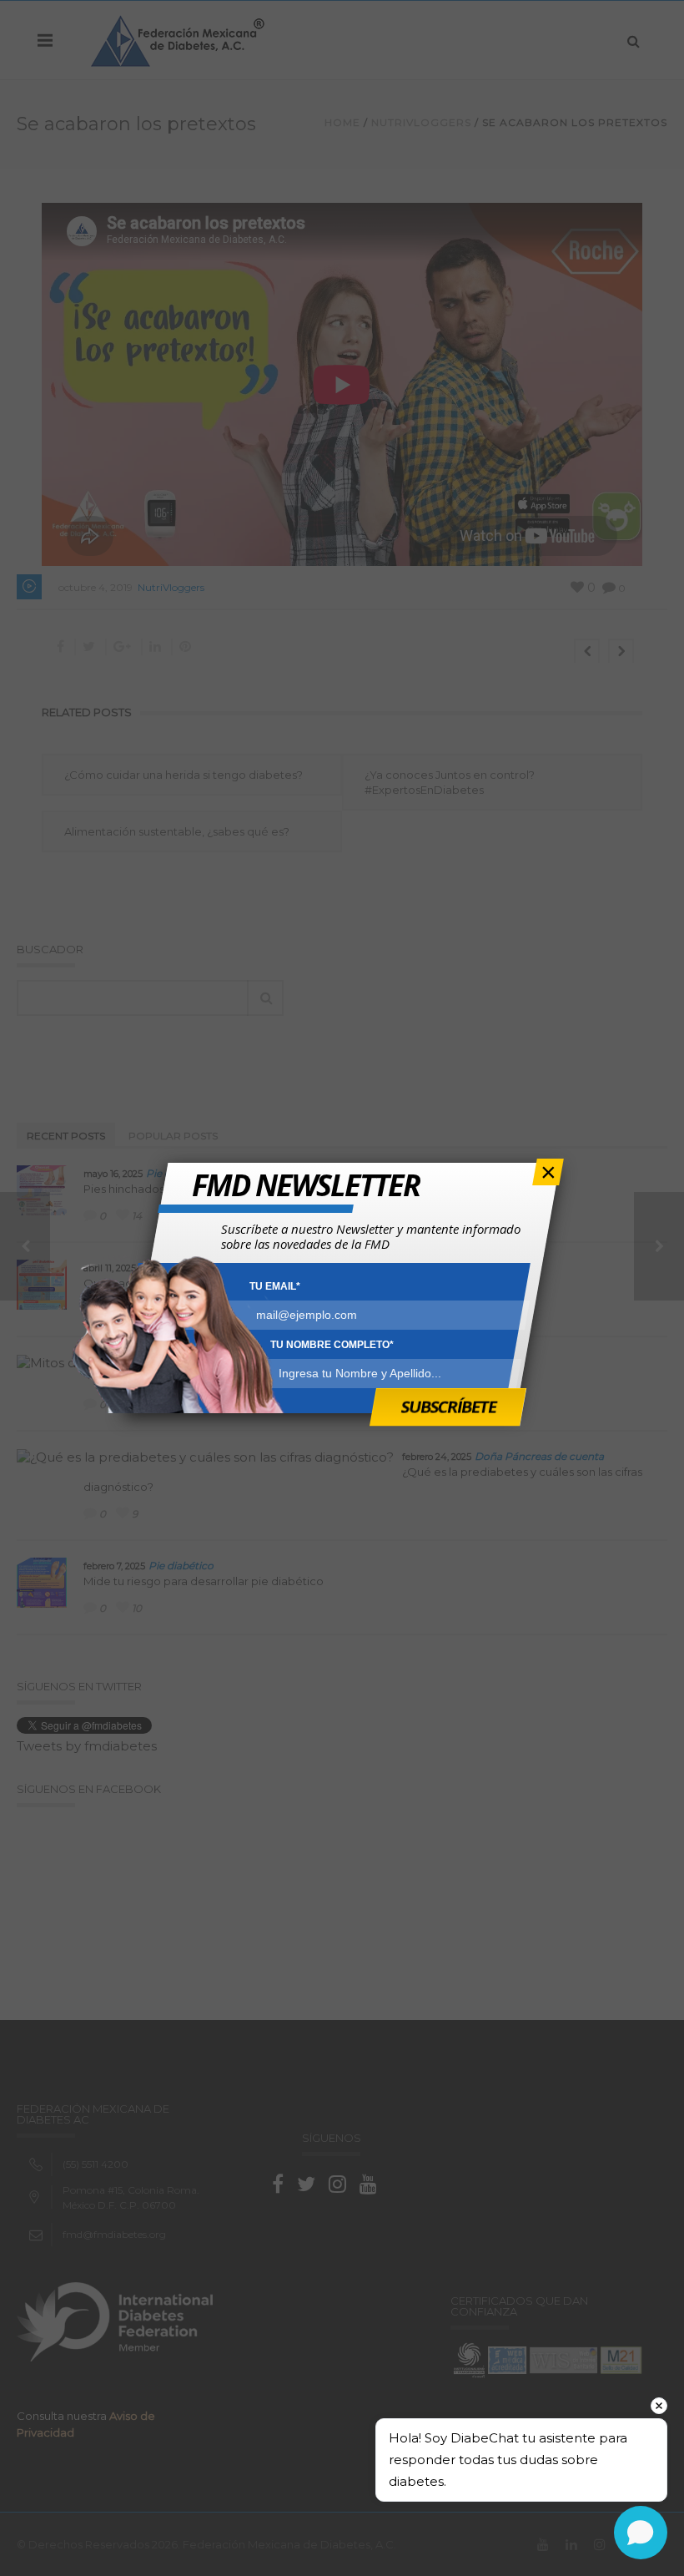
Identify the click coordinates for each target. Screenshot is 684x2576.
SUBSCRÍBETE (448, 1406)
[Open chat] (641, 2533)
